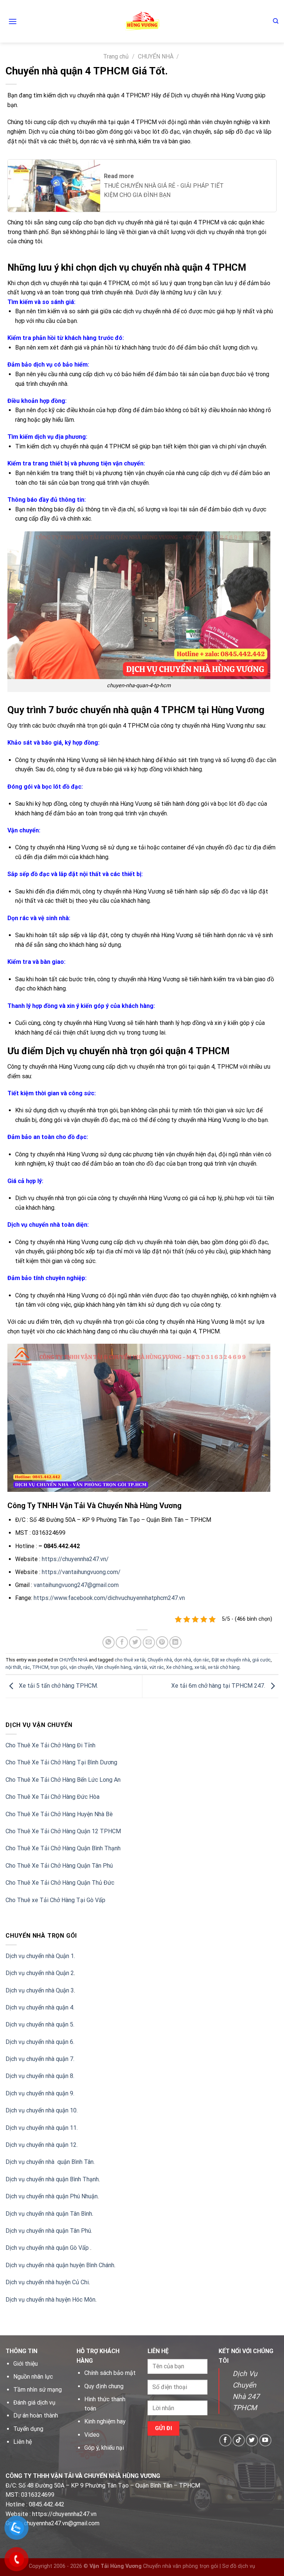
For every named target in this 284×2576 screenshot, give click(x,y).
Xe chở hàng (179, 1667)
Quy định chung (104, 2386)
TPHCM (40, 1667)
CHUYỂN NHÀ (156, 56)
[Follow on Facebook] (225, 2440)
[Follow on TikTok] (239, 2440)
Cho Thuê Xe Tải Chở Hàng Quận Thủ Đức (60, 1883)
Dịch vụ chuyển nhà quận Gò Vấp (48, 2248)
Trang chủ (116, 56)
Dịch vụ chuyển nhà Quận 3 (40, 1990)
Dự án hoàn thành (36, 2415)
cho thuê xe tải (130, 1660)
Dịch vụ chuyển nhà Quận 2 (40, 1973)
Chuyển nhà (160, 1660)
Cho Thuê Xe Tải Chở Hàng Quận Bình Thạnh (63, 1848)
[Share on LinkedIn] (175, 1642)
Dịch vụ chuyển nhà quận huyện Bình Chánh (60, 2265)
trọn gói (59, 1667)
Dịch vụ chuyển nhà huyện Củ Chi (47, 2282)
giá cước (261, 1660)
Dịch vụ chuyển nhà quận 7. (40, 2059)
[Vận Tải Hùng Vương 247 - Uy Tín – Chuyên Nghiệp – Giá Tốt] (142, 21)
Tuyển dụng (28, 2429)
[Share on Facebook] (122, 1642)
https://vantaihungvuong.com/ (81, 1572)
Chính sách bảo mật (110, 2373)
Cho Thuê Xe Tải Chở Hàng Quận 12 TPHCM (63, 1831)
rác (27, 1667)
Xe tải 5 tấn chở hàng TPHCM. (58, 1686)
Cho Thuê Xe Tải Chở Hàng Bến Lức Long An (63, 1780)
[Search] (276, 21)
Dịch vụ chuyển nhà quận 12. (42, 2145)
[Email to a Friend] (149, 1642)
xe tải (200, 1667)
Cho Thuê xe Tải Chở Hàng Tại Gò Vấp (55, 1900)
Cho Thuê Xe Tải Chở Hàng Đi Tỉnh (50, 1745)
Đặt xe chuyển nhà (231, 1660)
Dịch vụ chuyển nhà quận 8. (40, 2076)
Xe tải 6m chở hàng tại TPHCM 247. (219, 1686)
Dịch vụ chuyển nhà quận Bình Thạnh (52, 2179)
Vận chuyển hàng (113, 1667)
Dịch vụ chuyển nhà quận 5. (40, 2024)
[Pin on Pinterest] (162, 1642)
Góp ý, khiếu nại (104, 2448)
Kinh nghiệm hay (105, 2421)
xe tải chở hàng (224, 1667)
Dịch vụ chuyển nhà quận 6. (40, 2042)
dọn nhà (183, 1660)
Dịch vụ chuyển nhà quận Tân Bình (49, 2214)
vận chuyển (81, 1667)
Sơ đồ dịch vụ (239, 2566)
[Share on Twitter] (135, 1642)
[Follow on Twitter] (252, 2440)
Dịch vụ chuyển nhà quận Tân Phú (48, 2231)
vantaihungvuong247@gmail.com (76, 1585)
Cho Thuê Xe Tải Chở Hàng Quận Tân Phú (59, 1866)
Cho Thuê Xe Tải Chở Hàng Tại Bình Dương (61, 1762)
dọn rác (201, 1660)
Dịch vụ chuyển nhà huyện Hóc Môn (50, 2300)
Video (92, 2435)
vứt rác (157, 1667)
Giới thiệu (26, 2364)
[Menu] (13, 21)
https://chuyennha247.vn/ (75, 1559)
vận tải (140, 1667)
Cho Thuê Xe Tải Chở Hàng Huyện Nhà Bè (59, 1814)
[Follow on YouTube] (265, 2440)
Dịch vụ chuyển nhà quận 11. (42, 2128)
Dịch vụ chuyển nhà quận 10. (42, 2110)
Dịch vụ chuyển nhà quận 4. (40, 2007)
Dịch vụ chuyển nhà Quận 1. (40, 1956)
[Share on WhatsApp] (109, 1642)
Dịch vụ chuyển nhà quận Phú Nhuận (52, 2196)
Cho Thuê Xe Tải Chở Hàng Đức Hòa (53, 1797)
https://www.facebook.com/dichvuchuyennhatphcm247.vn (109, 1598)
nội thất (13, 1667)
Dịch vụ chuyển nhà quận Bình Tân (50, 2162)
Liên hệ (23, 2442)
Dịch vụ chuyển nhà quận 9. (40, 2093)
